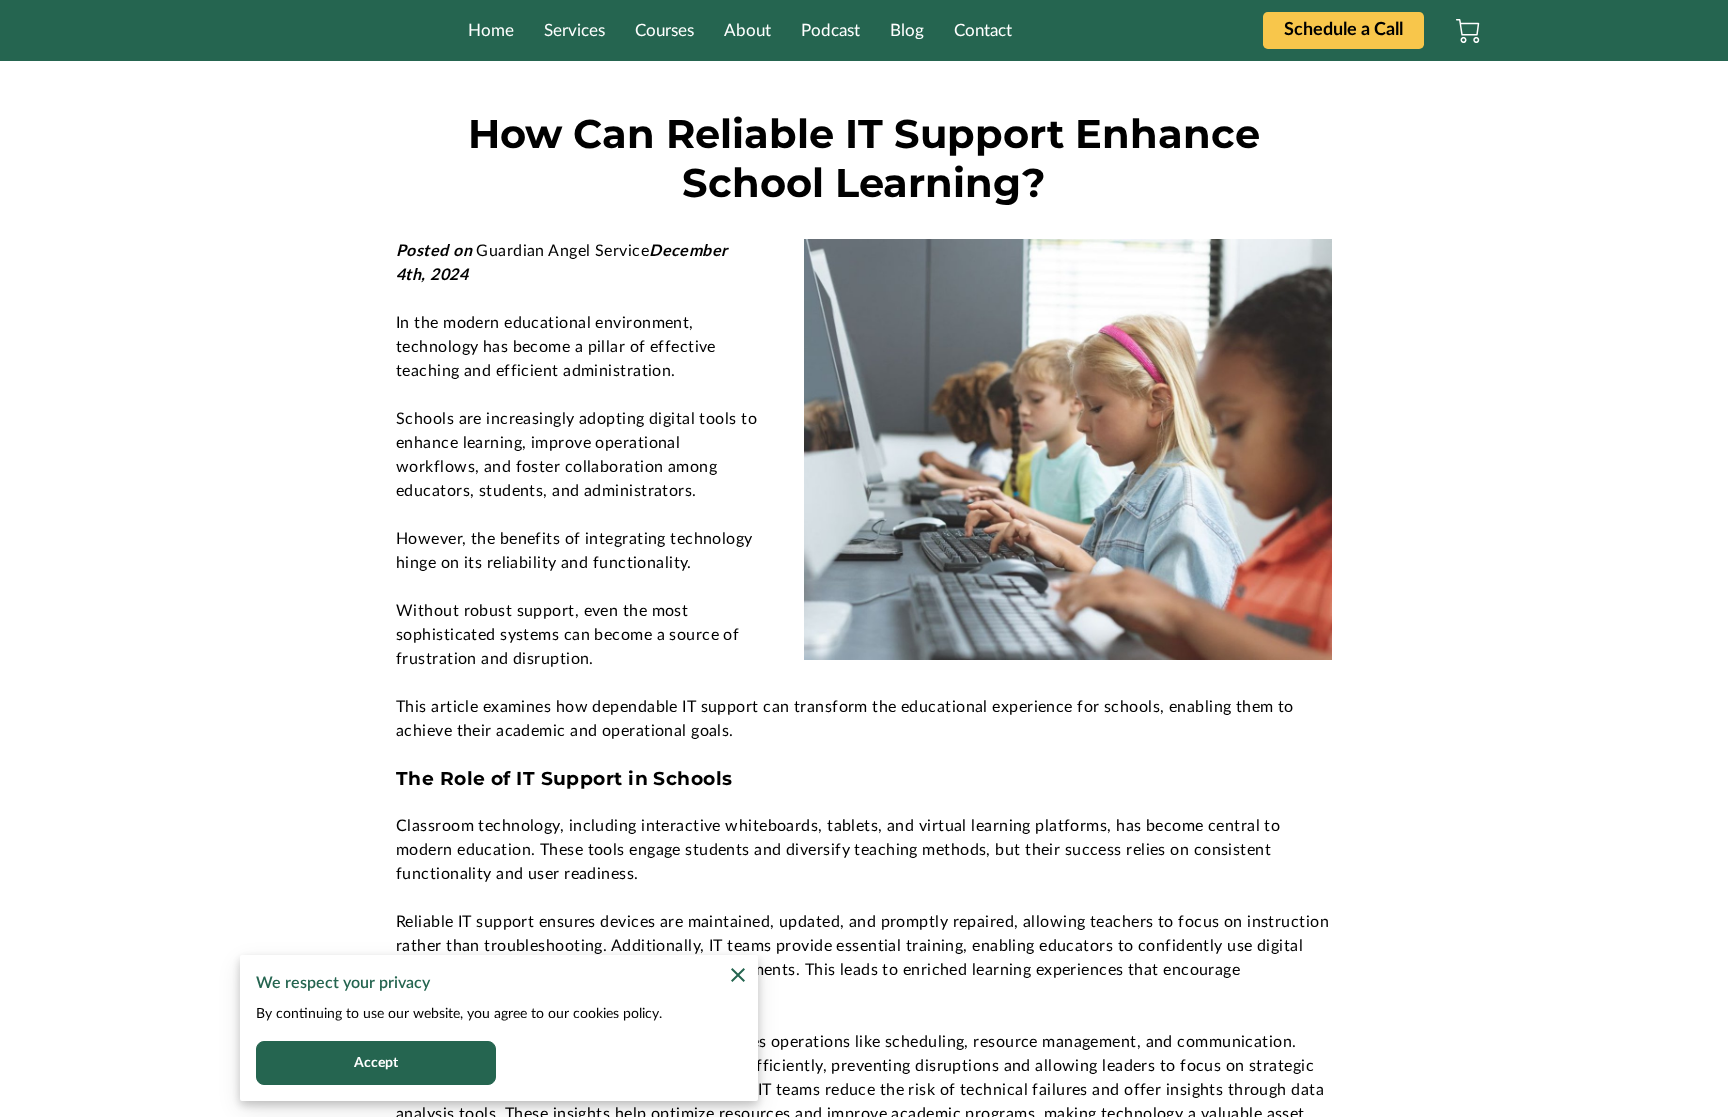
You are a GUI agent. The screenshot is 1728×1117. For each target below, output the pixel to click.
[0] (1468, 31)
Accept (376, 1063)
